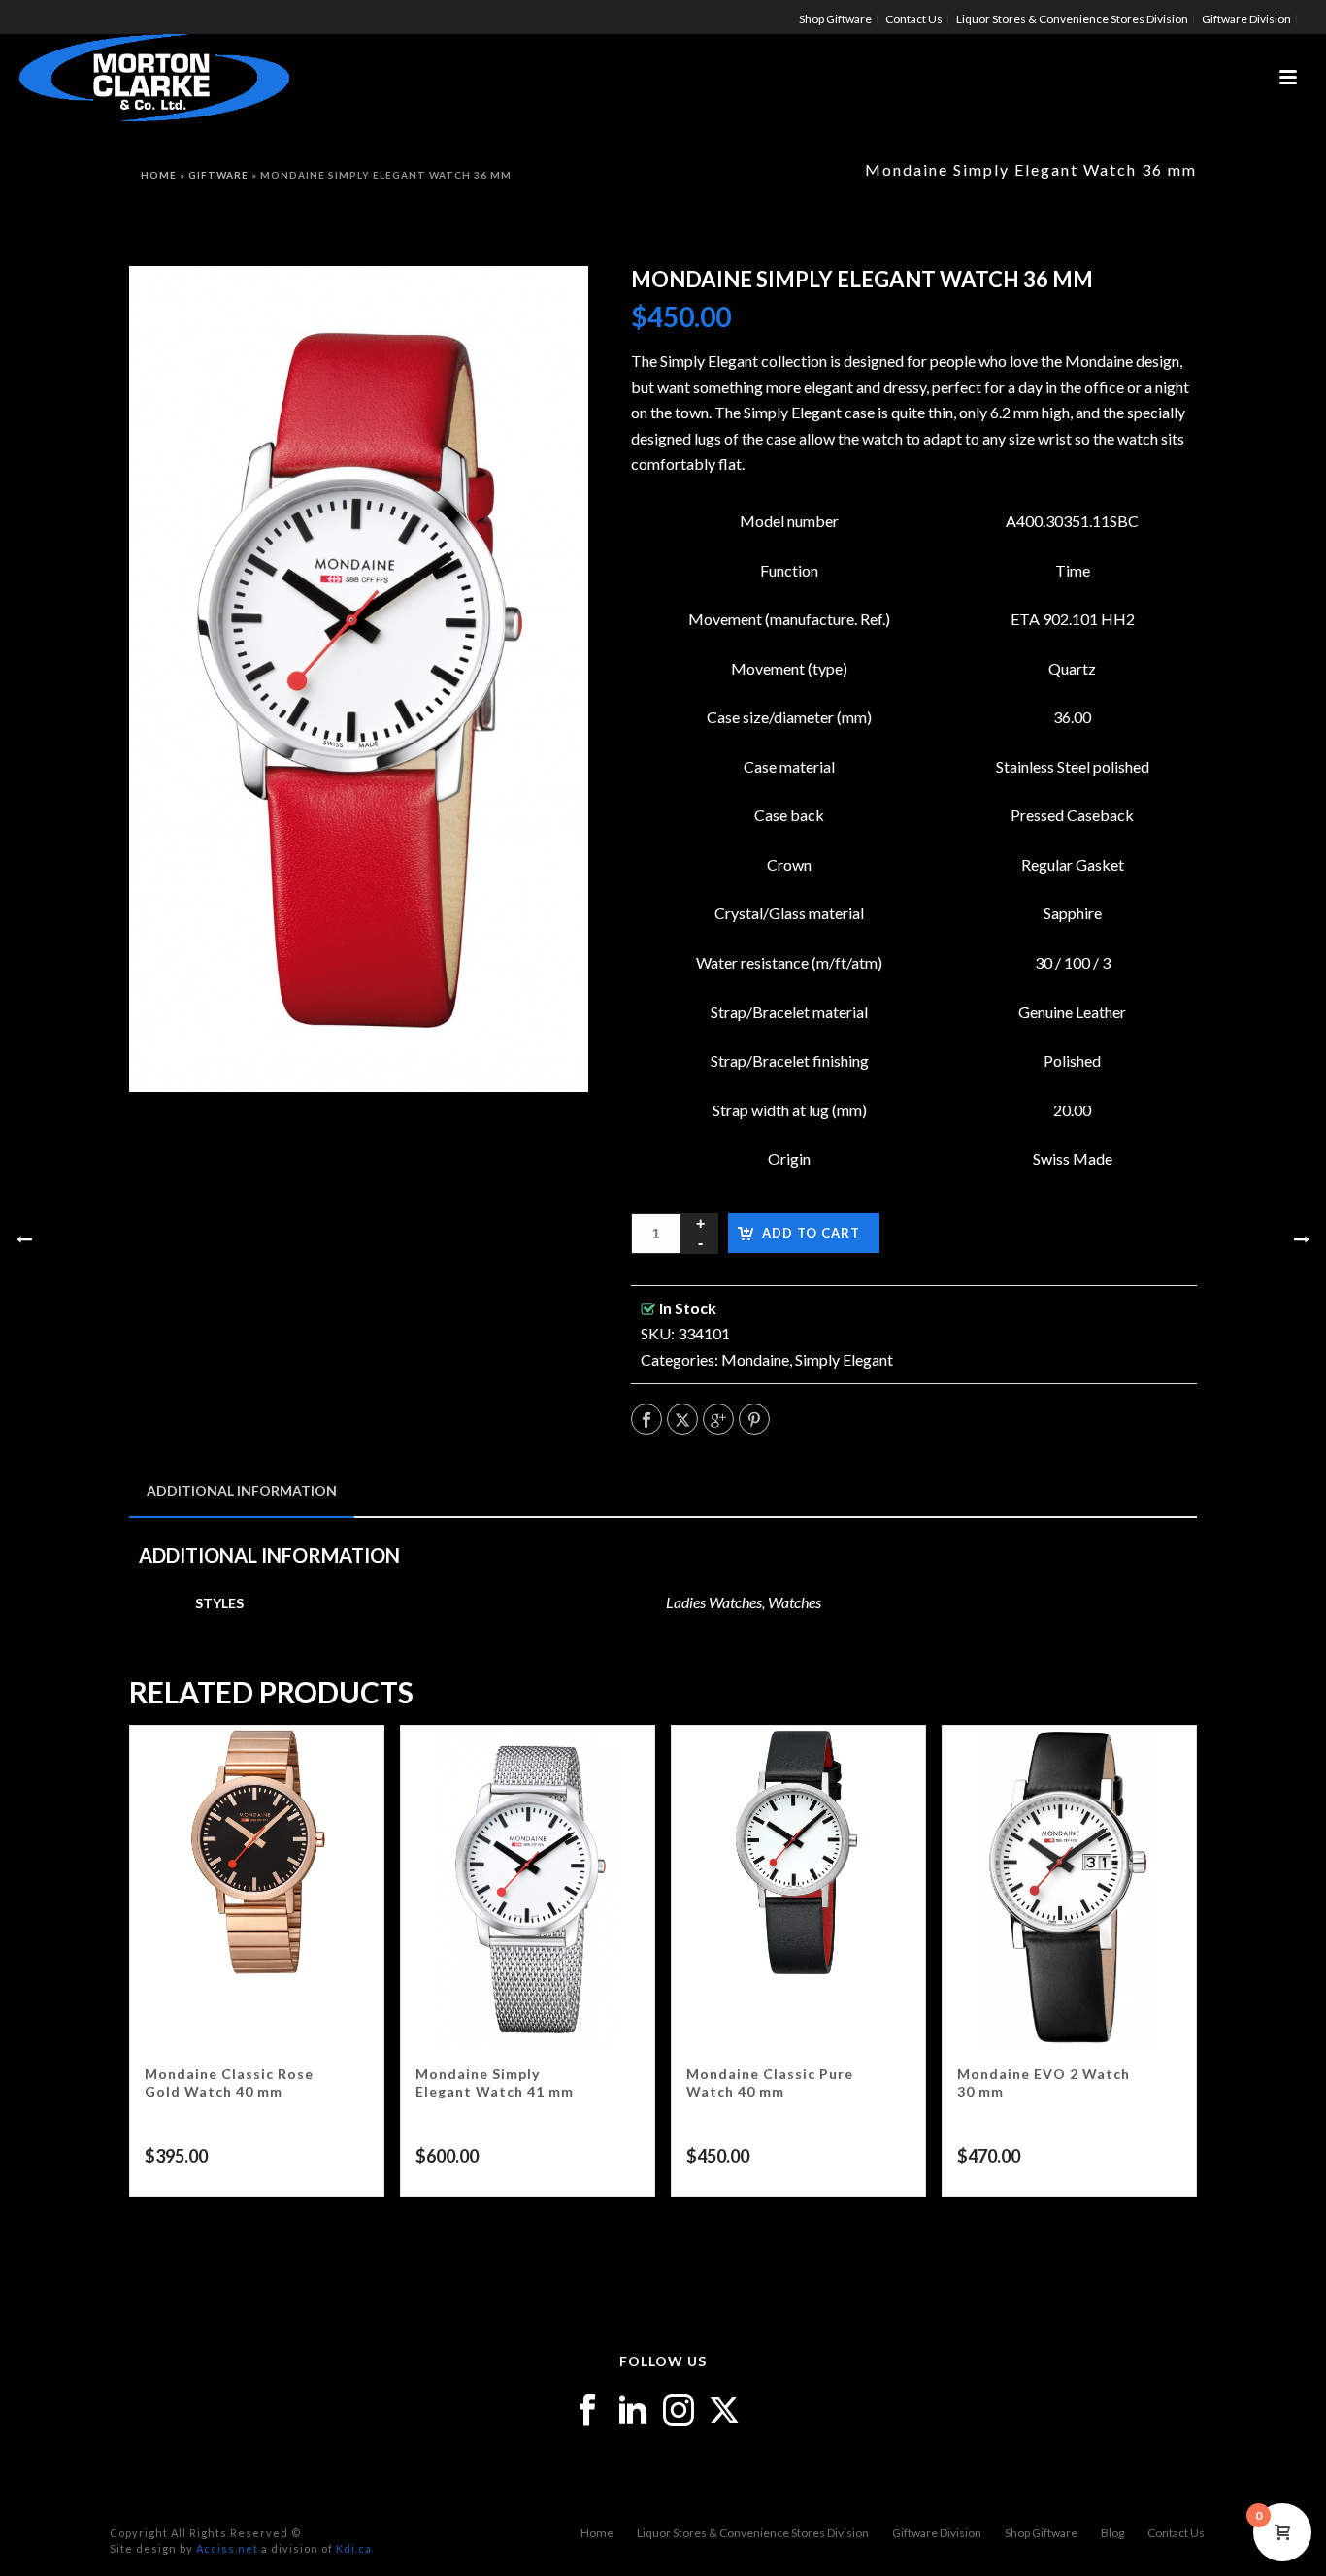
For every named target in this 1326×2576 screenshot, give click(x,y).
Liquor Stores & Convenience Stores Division (753, 2533)
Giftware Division (937, 2533)
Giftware (218, 175)
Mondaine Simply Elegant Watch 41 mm (495, 2082)
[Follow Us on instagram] (679, 2411)
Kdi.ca (354, 2548)
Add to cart (811, 1233)
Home (159, 175)
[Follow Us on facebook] (587, 2411)
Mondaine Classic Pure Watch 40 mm (770, 2082)
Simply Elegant (844, 1359)
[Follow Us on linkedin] (633, 2411)
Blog (1112, 2533)
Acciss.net (227, 2548)
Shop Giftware (1041, 2533)
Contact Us (1176, 2533)
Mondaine (755, 1359)
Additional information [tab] (242, 1490)
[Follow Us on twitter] (724, 2411)
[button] (548, 306)
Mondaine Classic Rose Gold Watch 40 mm (229, 2082)
